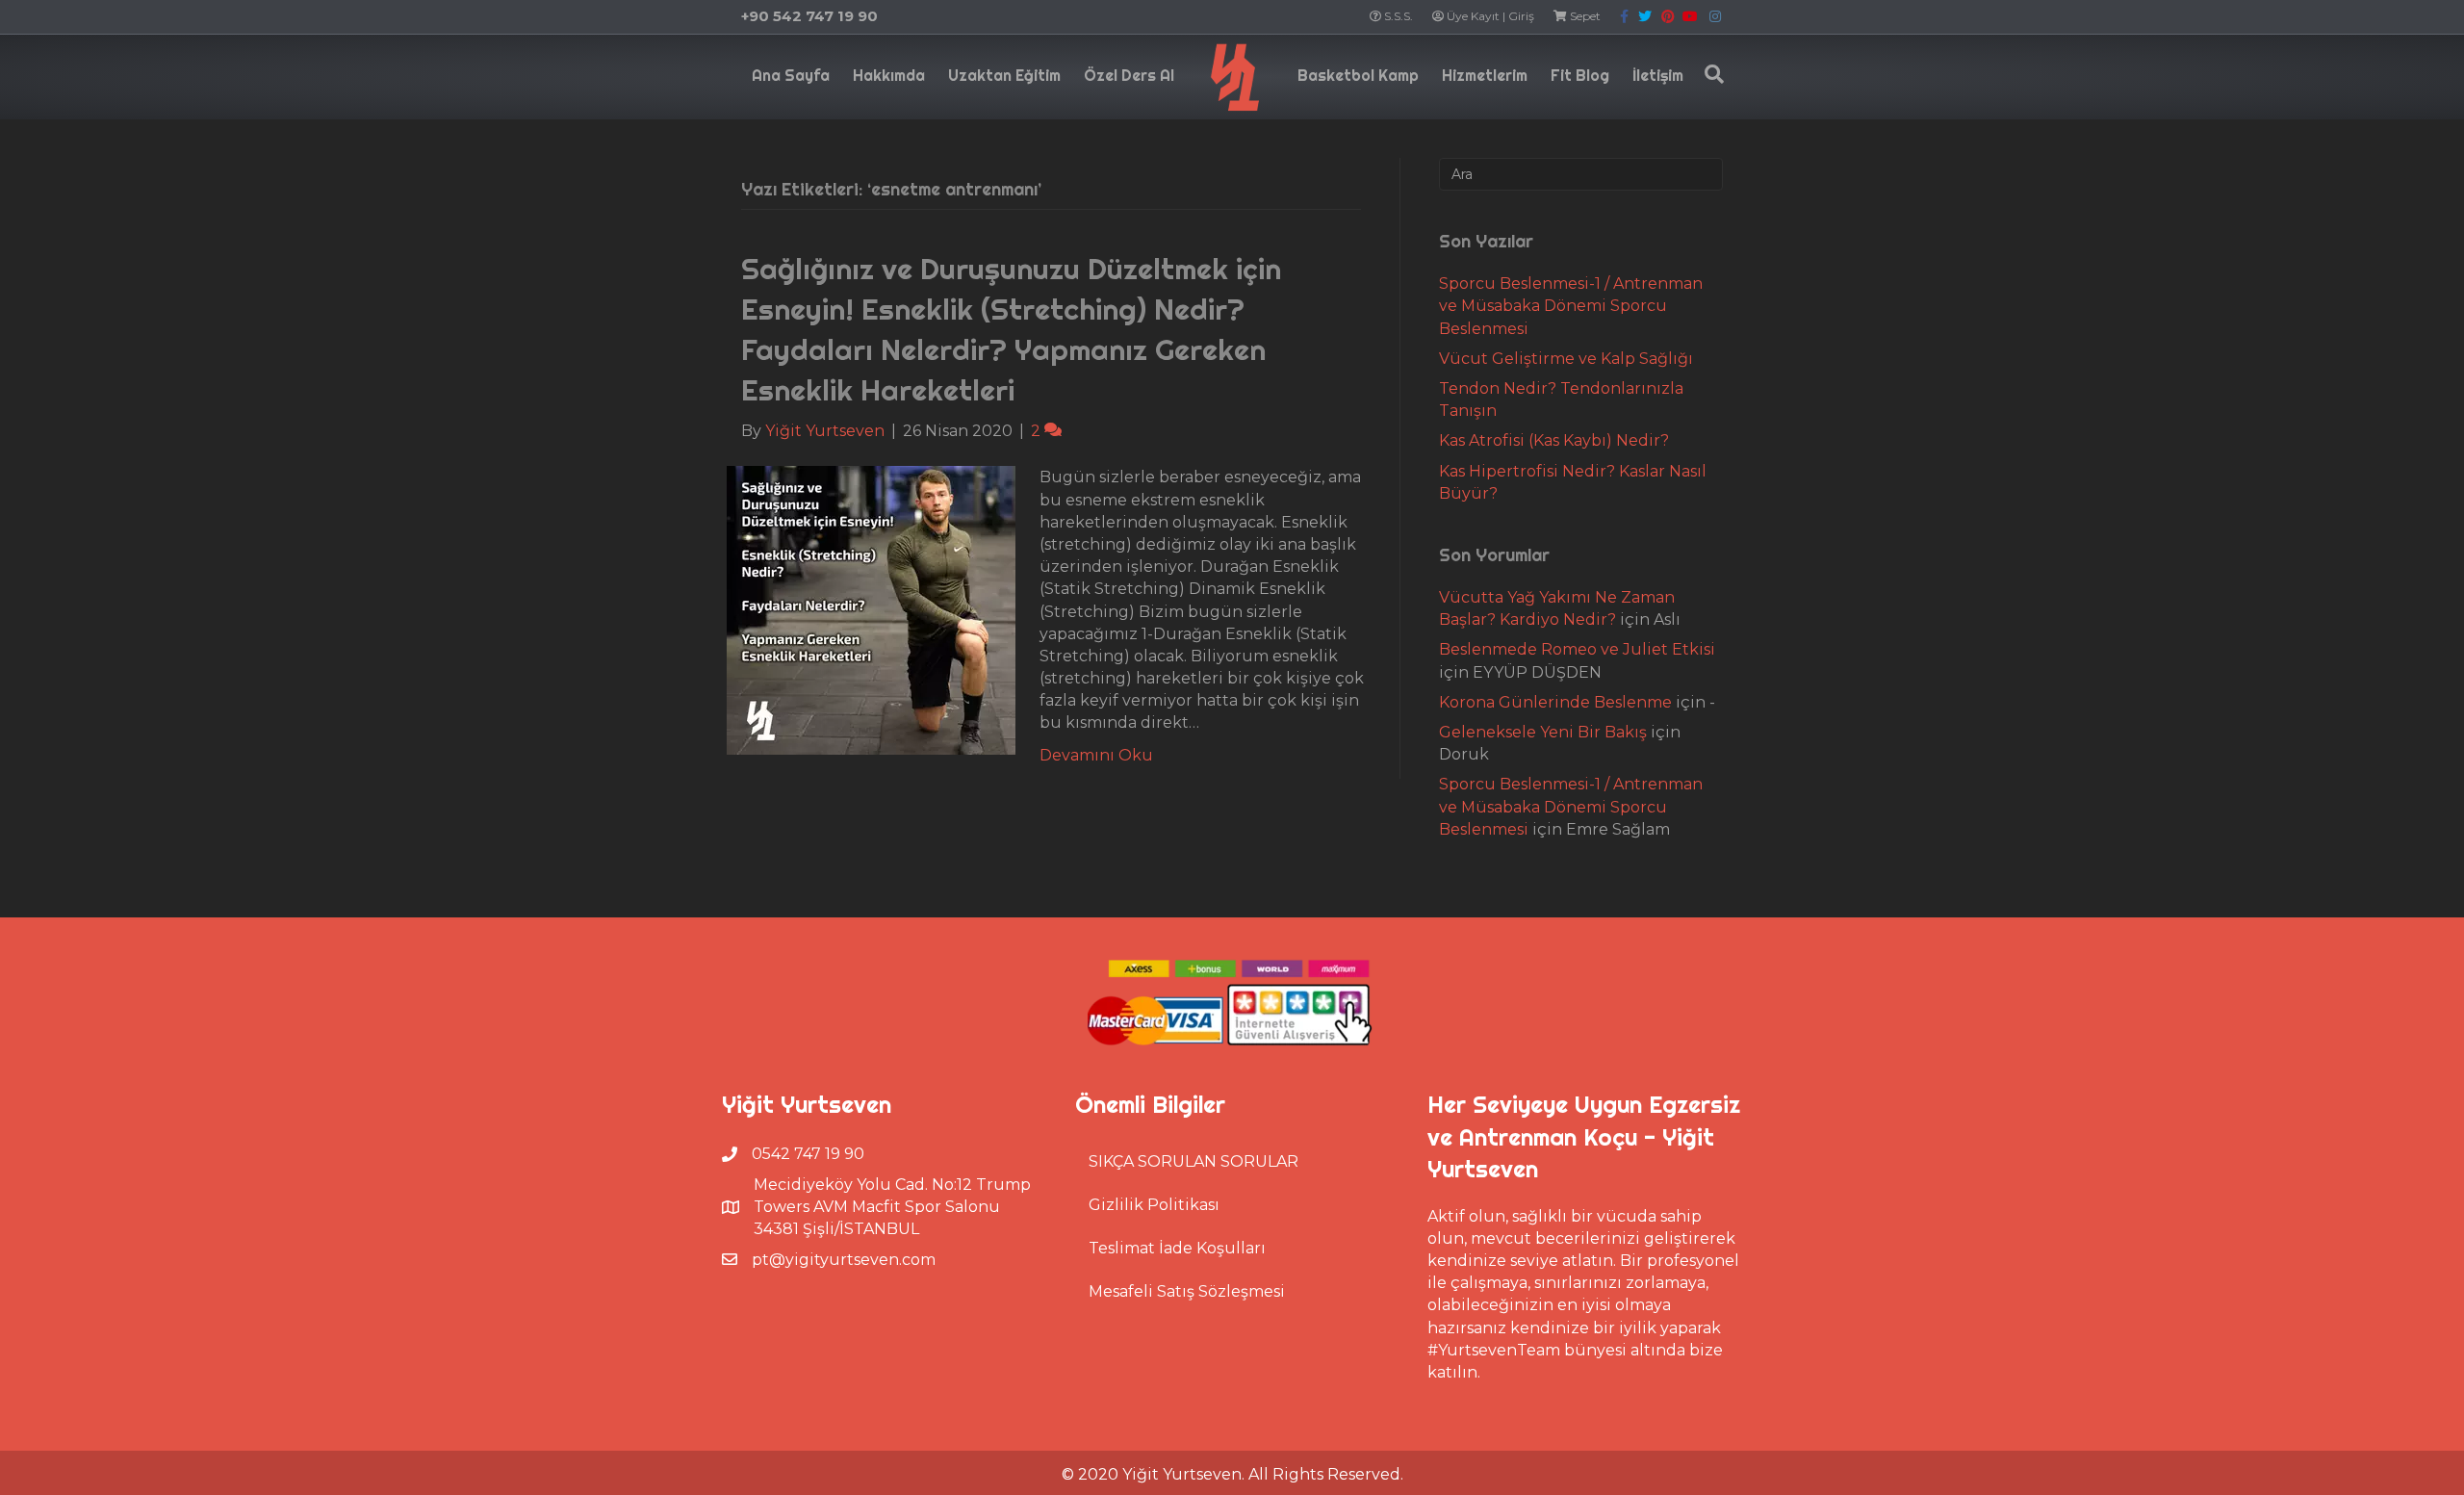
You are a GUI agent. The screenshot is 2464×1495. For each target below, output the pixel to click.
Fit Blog (1580, 75)
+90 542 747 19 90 (809, 16)
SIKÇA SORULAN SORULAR (1193, 1161)
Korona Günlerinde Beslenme (1555, 702)
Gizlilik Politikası (1154, 1205)
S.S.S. (1397, 16)
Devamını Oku (1096, 755)
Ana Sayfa (791, 75)
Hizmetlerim (1485, 75)
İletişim (1658, 75)
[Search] (1709, 74)
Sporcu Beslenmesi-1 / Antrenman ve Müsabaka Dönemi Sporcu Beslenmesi (1571, 306)
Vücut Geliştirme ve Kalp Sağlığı (1566, 359)
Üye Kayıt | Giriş (1489, 16)
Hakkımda (889, 75)
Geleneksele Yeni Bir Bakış (1543, 732)
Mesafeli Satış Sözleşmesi (1187, 1291)
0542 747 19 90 (808, 1154)
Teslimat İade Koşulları (1177, 1248)
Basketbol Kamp (1358, 75)
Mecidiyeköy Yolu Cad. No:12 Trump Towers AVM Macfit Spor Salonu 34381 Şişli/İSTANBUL (892, 1207)
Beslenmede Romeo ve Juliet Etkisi (1577, 649)
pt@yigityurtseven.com (844, 1260)
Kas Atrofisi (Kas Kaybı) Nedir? (1554, 440)
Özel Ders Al (1129, 75)
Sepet (1584, 16)
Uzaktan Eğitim (1004, 75)
